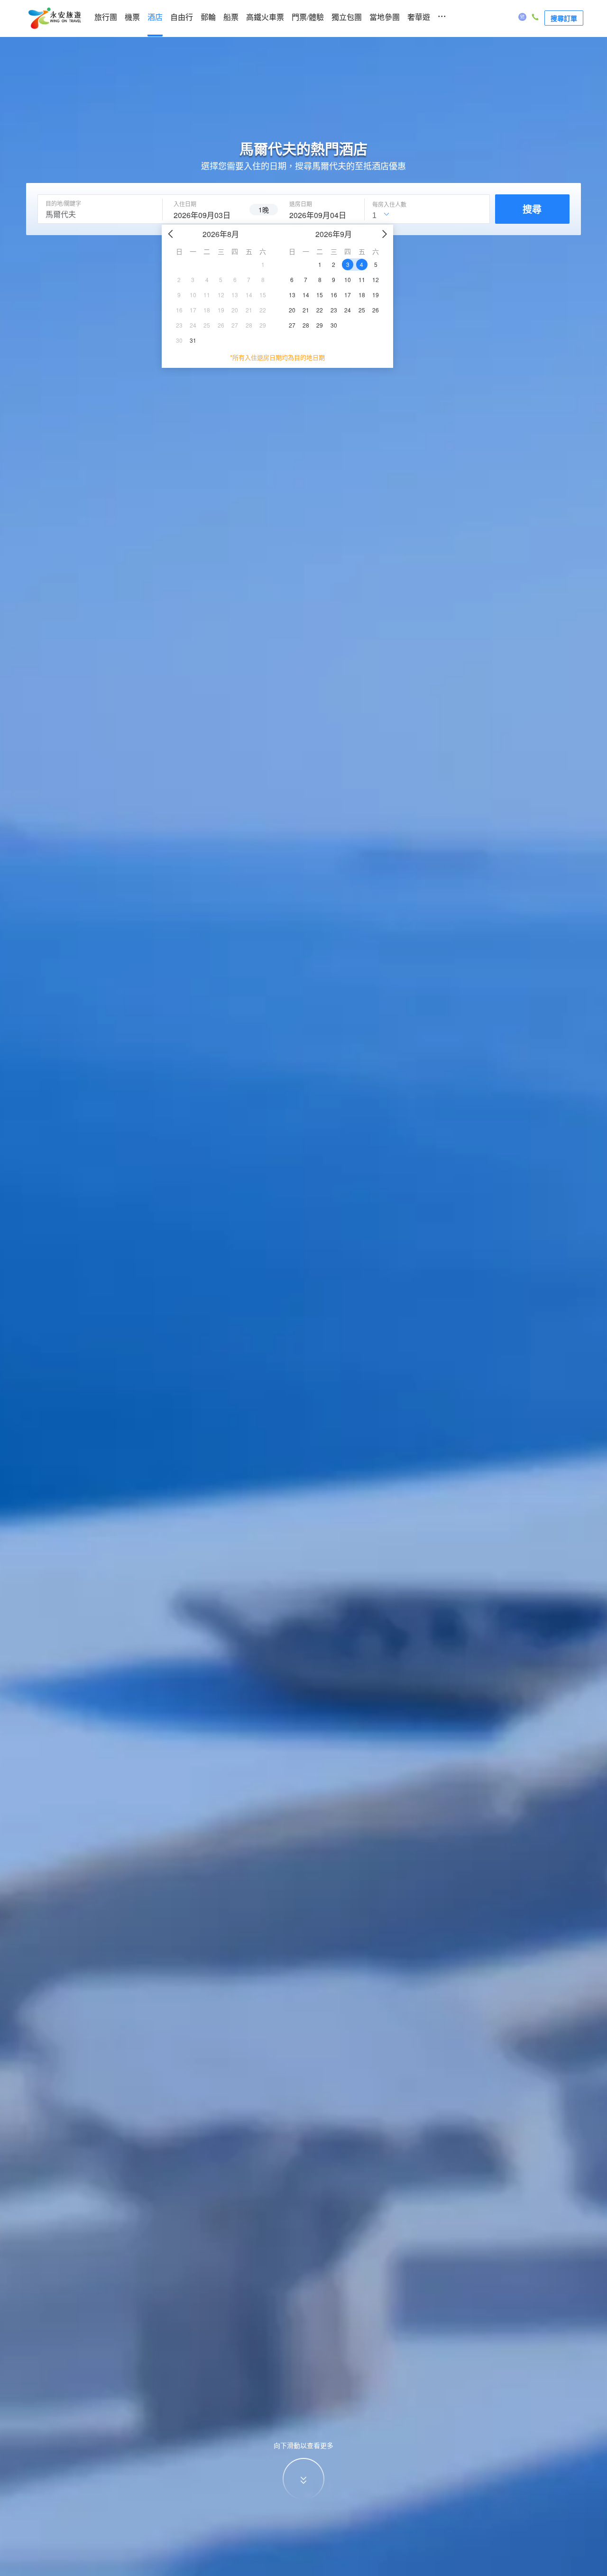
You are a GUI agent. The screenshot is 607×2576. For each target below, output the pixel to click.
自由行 (182, 17)
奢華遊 (419, 17)
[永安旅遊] (54, 18)
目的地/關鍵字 (63, 203)
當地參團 (385, 17)
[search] (206, 214)
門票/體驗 (308, 17)
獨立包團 (347, 17)
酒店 (155, 17)
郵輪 (208, 17)
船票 (231, 17)
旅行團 (106, 17)
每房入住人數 (389, 204)
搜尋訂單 (564, 18)
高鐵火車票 (265, 17)
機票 (132, 17)
